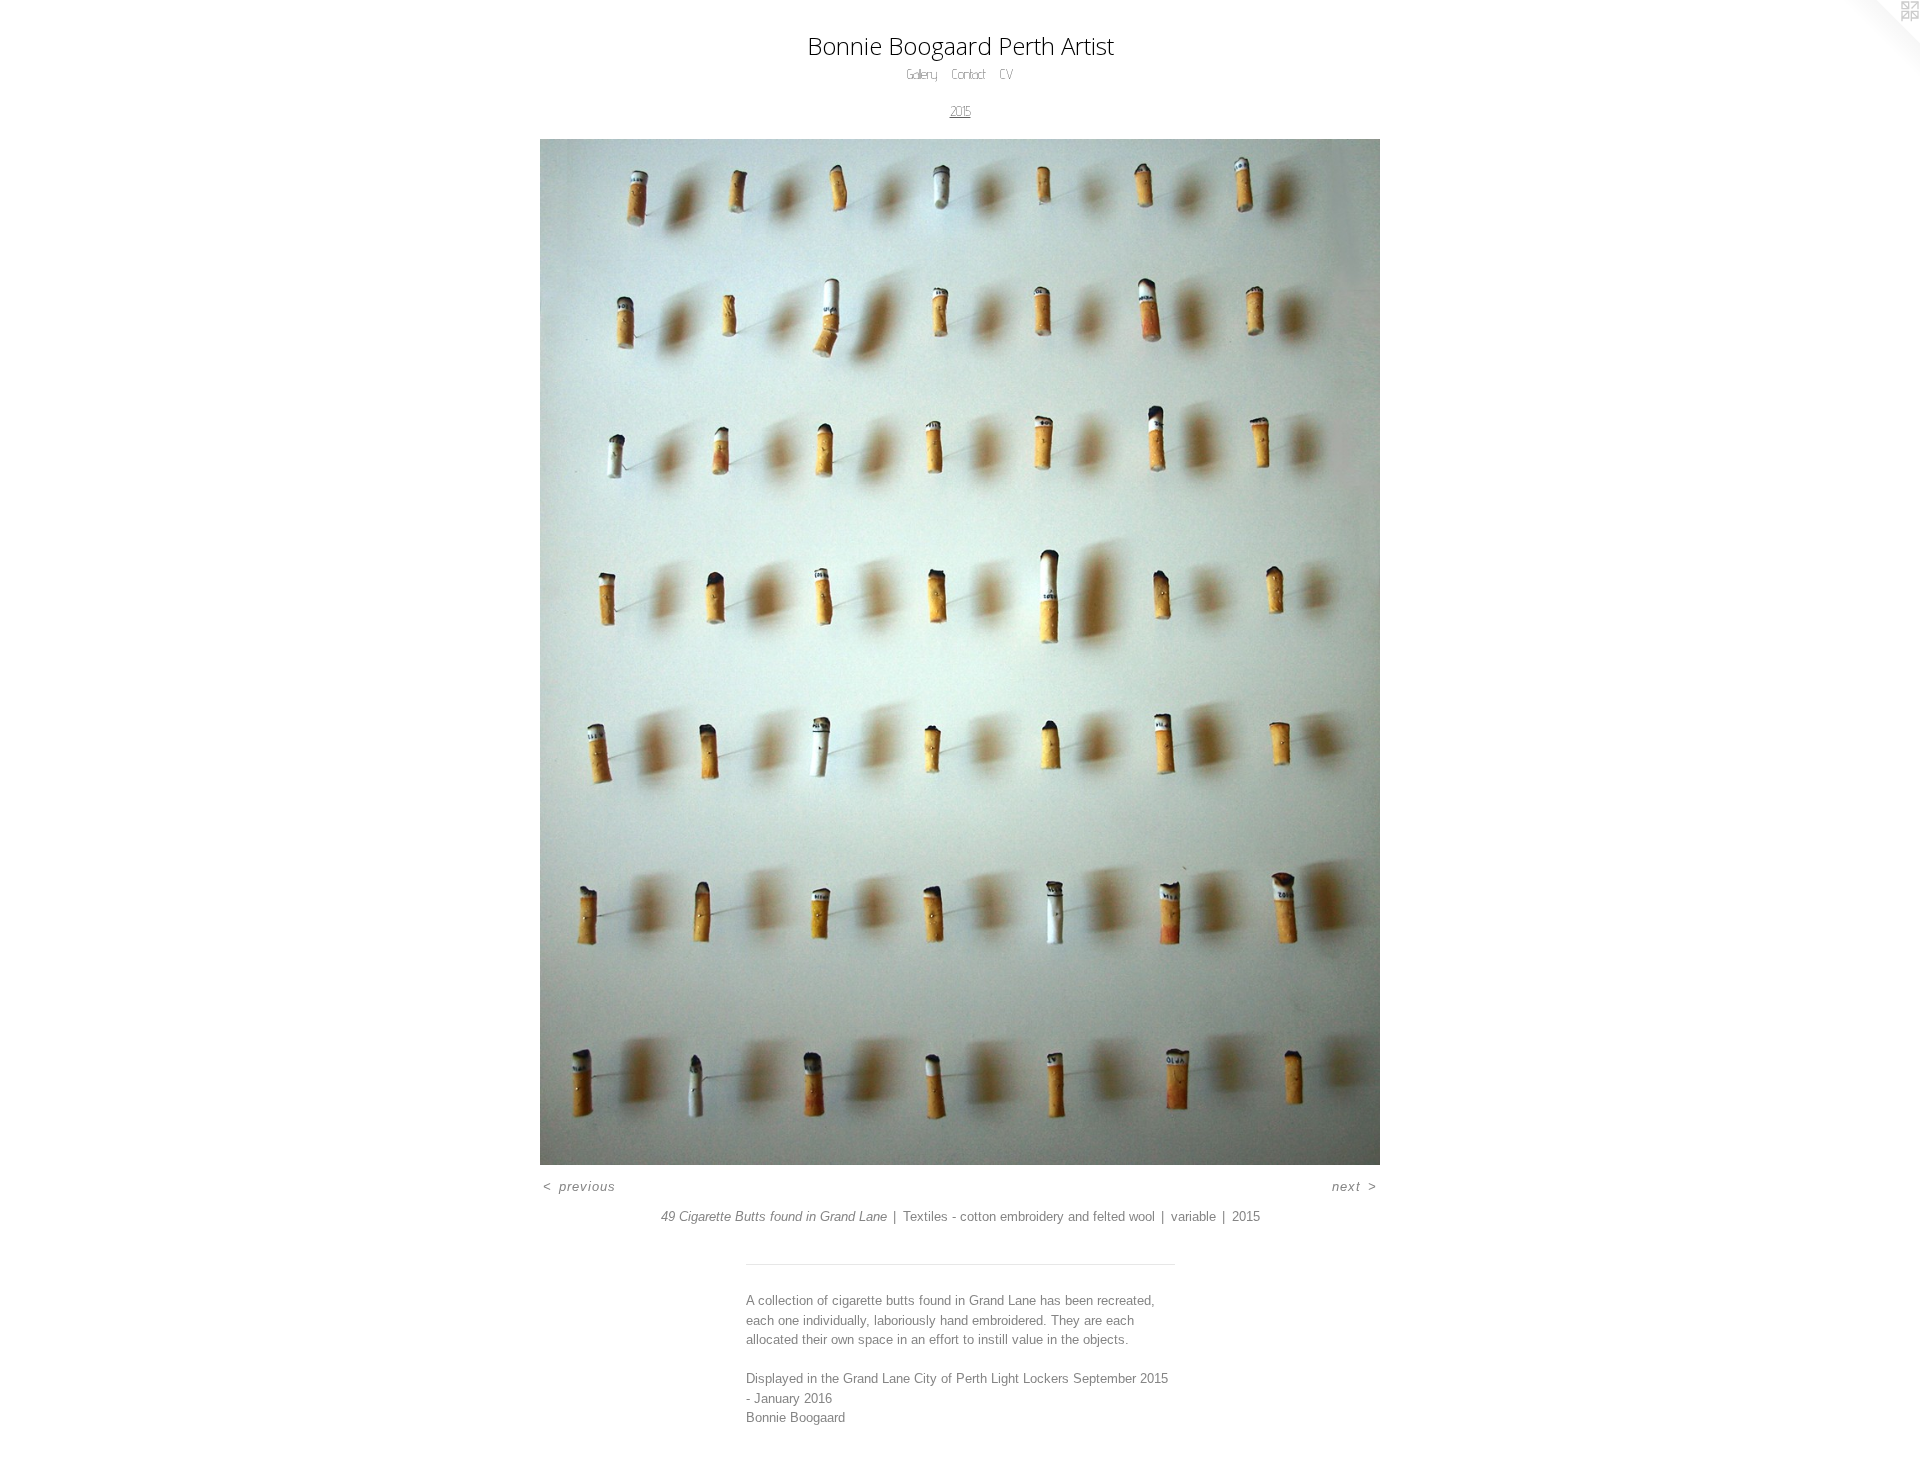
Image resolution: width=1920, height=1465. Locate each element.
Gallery (922, 74)
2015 (960, 111)
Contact (969, 74)
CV (1006, 74)
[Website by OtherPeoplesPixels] (1880, 40)
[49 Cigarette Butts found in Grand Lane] (960, 651)
